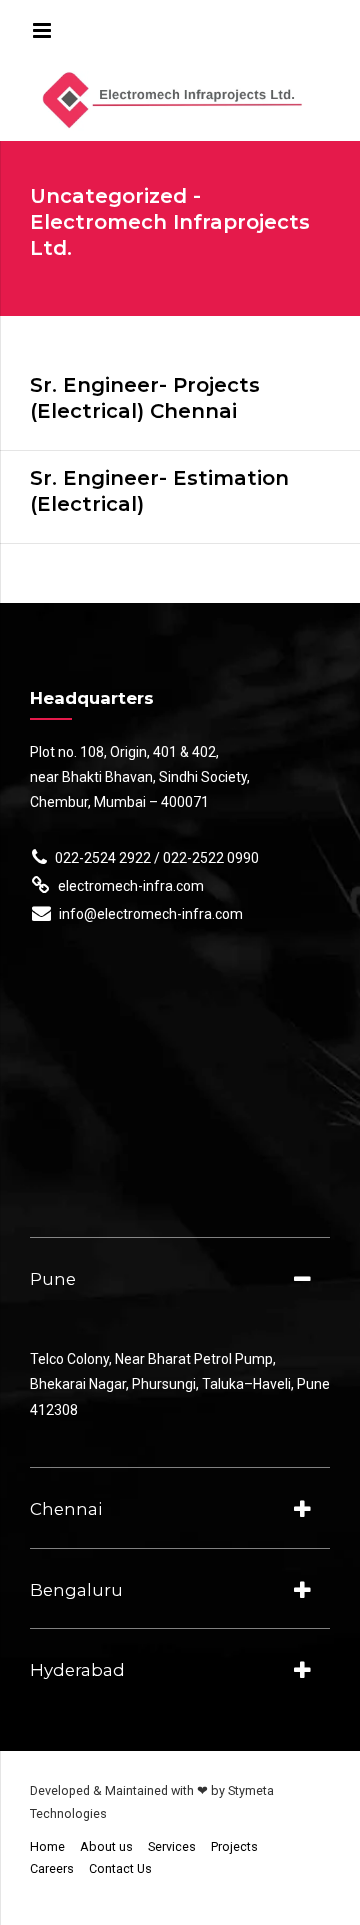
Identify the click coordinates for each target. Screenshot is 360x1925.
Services (172, 1846)
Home (47, 1846)
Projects (234, 1846)
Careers (52, 1868)
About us (106, 1846)
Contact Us (120, 1868)
